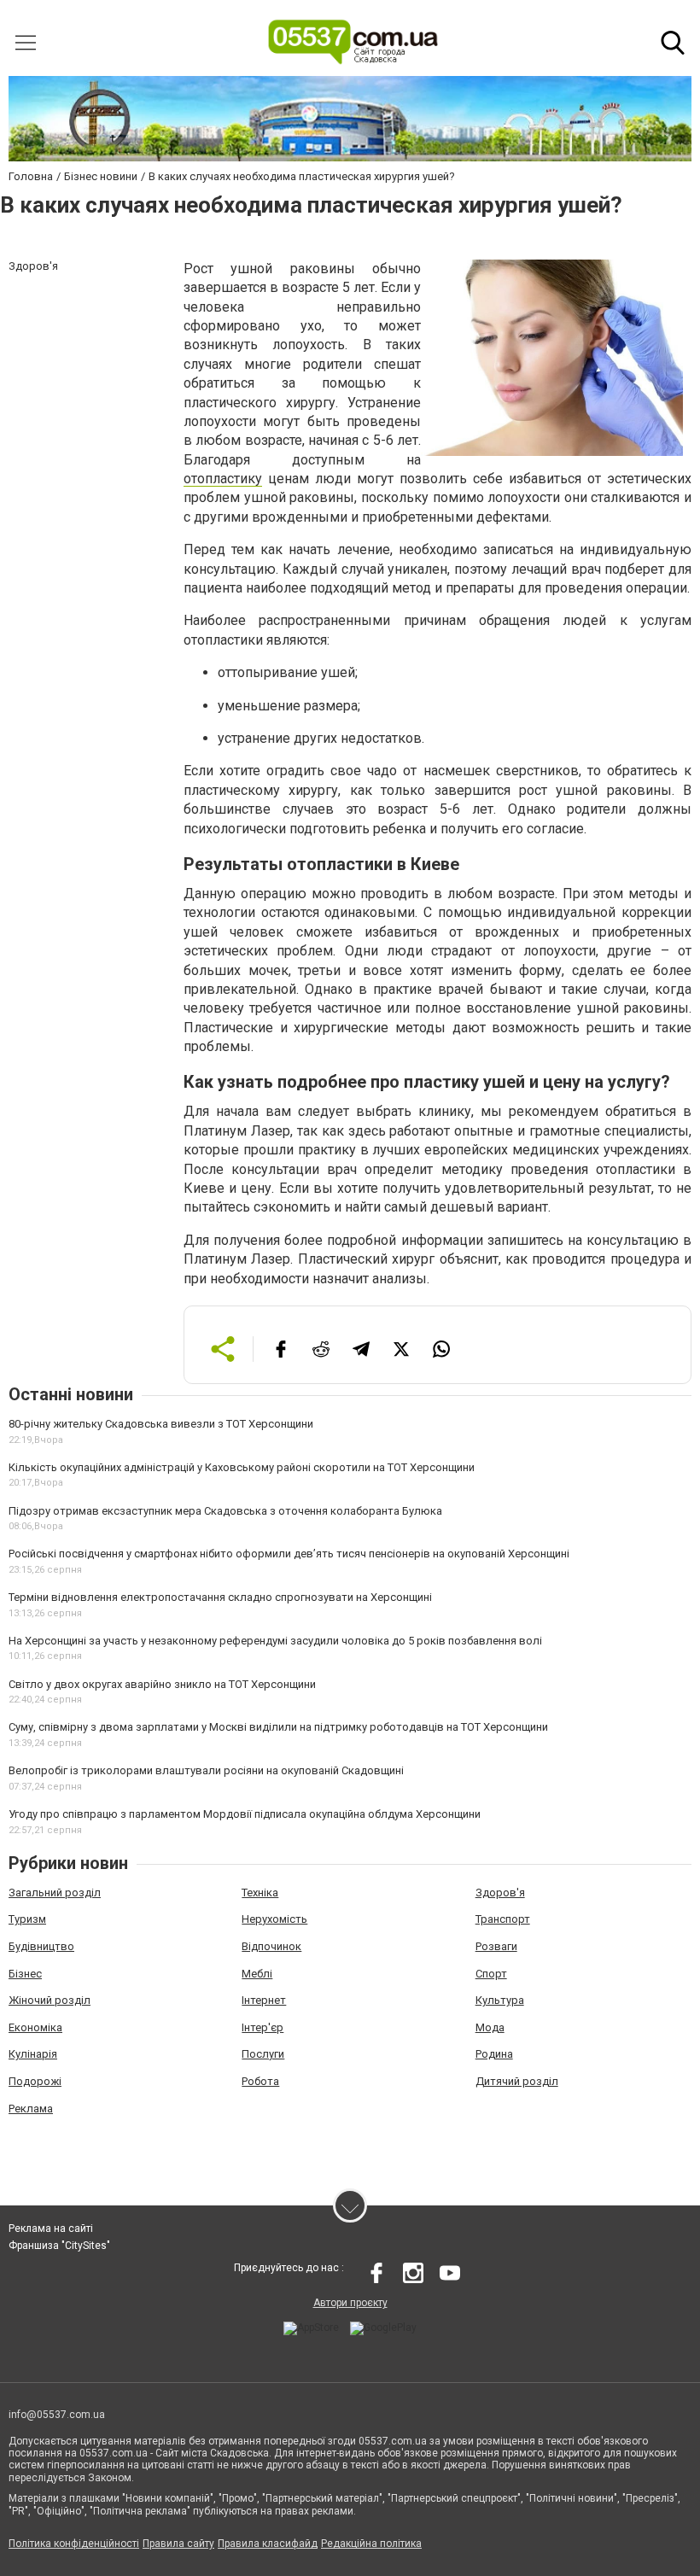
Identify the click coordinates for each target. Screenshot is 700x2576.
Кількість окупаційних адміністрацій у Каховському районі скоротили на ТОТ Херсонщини (242, 1467)
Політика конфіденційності (74, 2544)
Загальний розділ (55, 1893)
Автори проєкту (350, 2303)
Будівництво (41, 1946)
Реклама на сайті (51, 2228)
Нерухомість (274, 1919)
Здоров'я (500, 1893)
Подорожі (35, 2081)
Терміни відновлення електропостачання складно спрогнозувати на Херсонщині (220, 1597)
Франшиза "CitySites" (59, 2246)
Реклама (31, 2109)
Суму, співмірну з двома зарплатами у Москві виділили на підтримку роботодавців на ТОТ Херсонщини (278, 1727)
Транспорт (503, 1919)
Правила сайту (178, 2544)
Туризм (27, 1919)
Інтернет (264, 2000)
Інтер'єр (262, 2027)
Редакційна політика (371, 2544)
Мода (490, 2027)
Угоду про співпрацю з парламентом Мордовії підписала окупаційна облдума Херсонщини (245, 1814)
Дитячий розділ (517, 2081)
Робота (260, 2081)
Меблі (257, 1974)
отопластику (223, 479)
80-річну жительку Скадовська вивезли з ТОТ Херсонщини (161, 1424)
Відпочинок (271, 1946)
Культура (500, 2000)
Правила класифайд (268, 2544)
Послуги (263, 2054)
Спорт (491, 1974)
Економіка (35, 2027)
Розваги (496, 1946)
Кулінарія (33, 2054)
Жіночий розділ (50, 2000)
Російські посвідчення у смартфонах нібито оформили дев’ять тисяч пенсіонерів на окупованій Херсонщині (289, 1554)
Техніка (260, 1893)
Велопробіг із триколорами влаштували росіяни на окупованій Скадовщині (206, 1770)
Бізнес (25, 1974)
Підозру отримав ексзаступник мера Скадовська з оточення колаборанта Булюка (225, 1511)
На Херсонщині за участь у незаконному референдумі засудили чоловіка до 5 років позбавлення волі (275, 1641)
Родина (494, 2054)
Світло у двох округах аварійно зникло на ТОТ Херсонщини (162, 1684)
